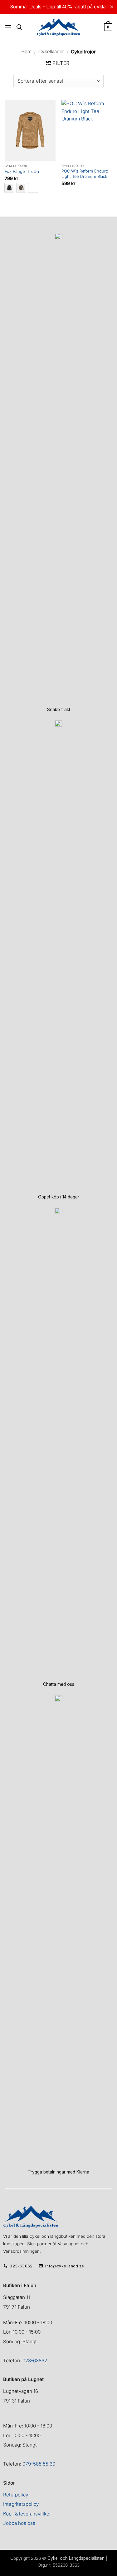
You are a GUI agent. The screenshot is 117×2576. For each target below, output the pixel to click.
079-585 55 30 (39, 2464)
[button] (8, 27)
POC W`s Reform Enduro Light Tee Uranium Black (85, 174)
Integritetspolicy (21, 2504)
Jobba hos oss (19, 2523)
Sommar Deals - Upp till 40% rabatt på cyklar (59, 7)
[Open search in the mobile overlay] (19, 27)
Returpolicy (16, 2495)
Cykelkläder (51, 52)
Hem (26, 52)
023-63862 (35, 2361)
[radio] (9, 188)
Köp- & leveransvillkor (27, 2514)
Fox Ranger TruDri (22, 171)
